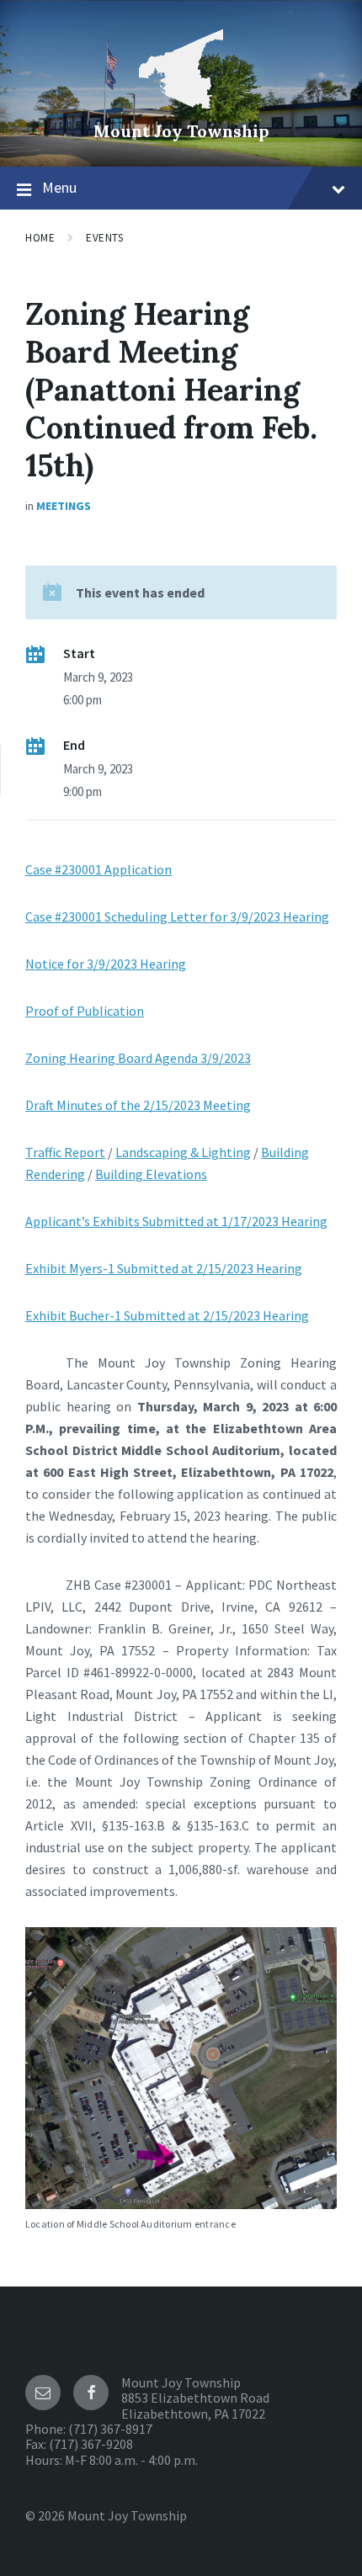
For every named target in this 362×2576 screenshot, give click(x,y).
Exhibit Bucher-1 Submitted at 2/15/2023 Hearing (167, 1315)
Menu (59, 187)
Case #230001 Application (98, 869)
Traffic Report (65, 1152)
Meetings (64, 506)
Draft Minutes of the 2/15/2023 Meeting (138, 1105)
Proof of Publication (85, 1011)
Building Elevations (151, 1174)
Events (104, 238)
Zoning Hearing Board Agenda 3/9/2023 (138, 1058)
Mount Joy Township (181, 131)
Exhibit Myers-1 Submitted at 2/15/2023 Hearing (164, 1268)
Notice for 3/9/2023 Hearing (106, 964)
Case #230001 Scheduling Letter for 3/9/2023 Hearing (177, 916)
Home (40, 238)
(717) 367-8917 (110, 2429)
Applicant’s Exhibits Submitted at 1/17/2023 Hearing (176, 1221)
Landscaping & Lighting (183, 1152)
